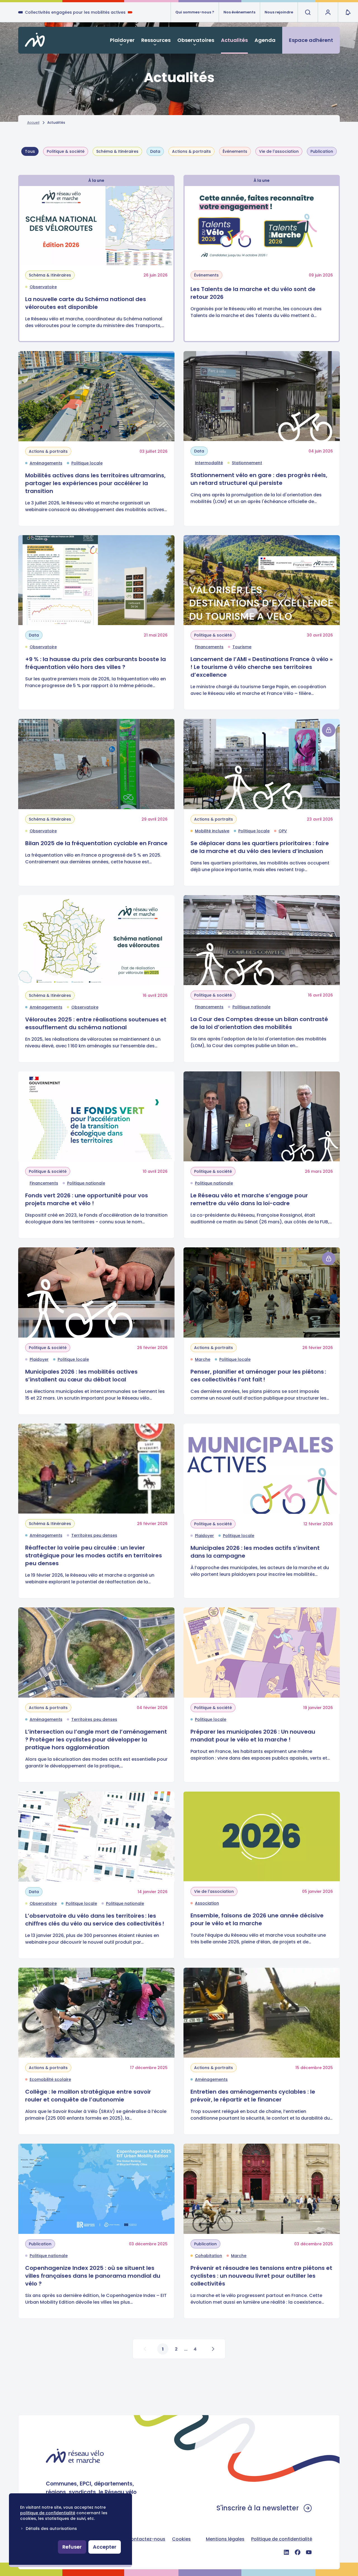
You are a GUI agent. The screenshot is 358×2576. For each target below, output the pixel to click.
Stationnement (247, 463)
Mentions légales (225, 2539)
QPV (283, 831)
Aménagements (46, 463)
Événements (235, 151)
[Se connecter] (329, 730)
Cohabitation (209, 2256)
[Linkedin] (286, 2552)
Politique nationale (251, 1007)
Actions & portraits (191, 151)
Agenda (265, 40)
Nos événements (239, 12)
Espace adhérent (311, 40)
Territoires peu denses (94, 1535)
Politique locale (87, 463)
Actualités (234, 40)
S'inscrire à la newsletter (258, 2508)
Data (155, 151)
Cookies (181, 2539)
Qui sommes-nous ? (195, 12)
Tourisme (242, 647)
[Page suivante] (213, 2349)
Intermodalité (209, 463)
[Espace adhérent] (328, 12)
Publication (322, 151)
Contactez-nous (146, 2539)
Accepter (105, 2547)
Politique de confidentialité (282, 2539)
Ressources (156, 40)
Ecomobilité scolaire (50, 2079)
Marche (203, 1359)
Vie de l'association (279, 151)
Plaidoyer (122, 40)
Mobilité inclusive (212, 831)
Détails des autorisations (51, 2529)
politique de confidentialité (48, 2513)
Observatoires (196, 40)
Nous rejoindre (279, 12)
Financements (209, 647)
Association (207, 1903)
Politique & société (66, 151)
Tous (30, 151)
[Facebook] (298, 2552)
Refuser (72, 2547)
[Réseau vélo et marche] (75, 2456)
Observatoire (43, 287)
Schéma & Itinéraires (117, 151)
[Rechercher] (308, 12)
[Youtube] (309, 2552)
